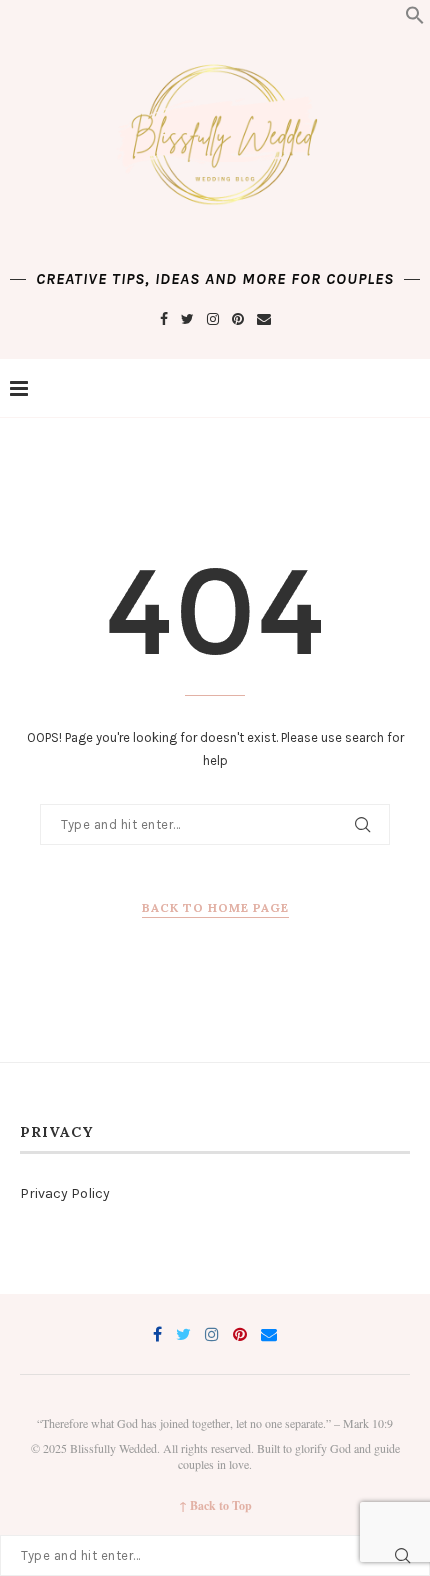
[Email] (264, 319)
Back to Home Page (215, 907)
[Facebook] (164, 319)
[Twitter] (187, 319)
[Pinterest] (238, 319)
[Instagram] (213, 319)
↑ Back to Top (215, 1506)
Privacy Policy (65, 1193)
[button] (415, 20)
